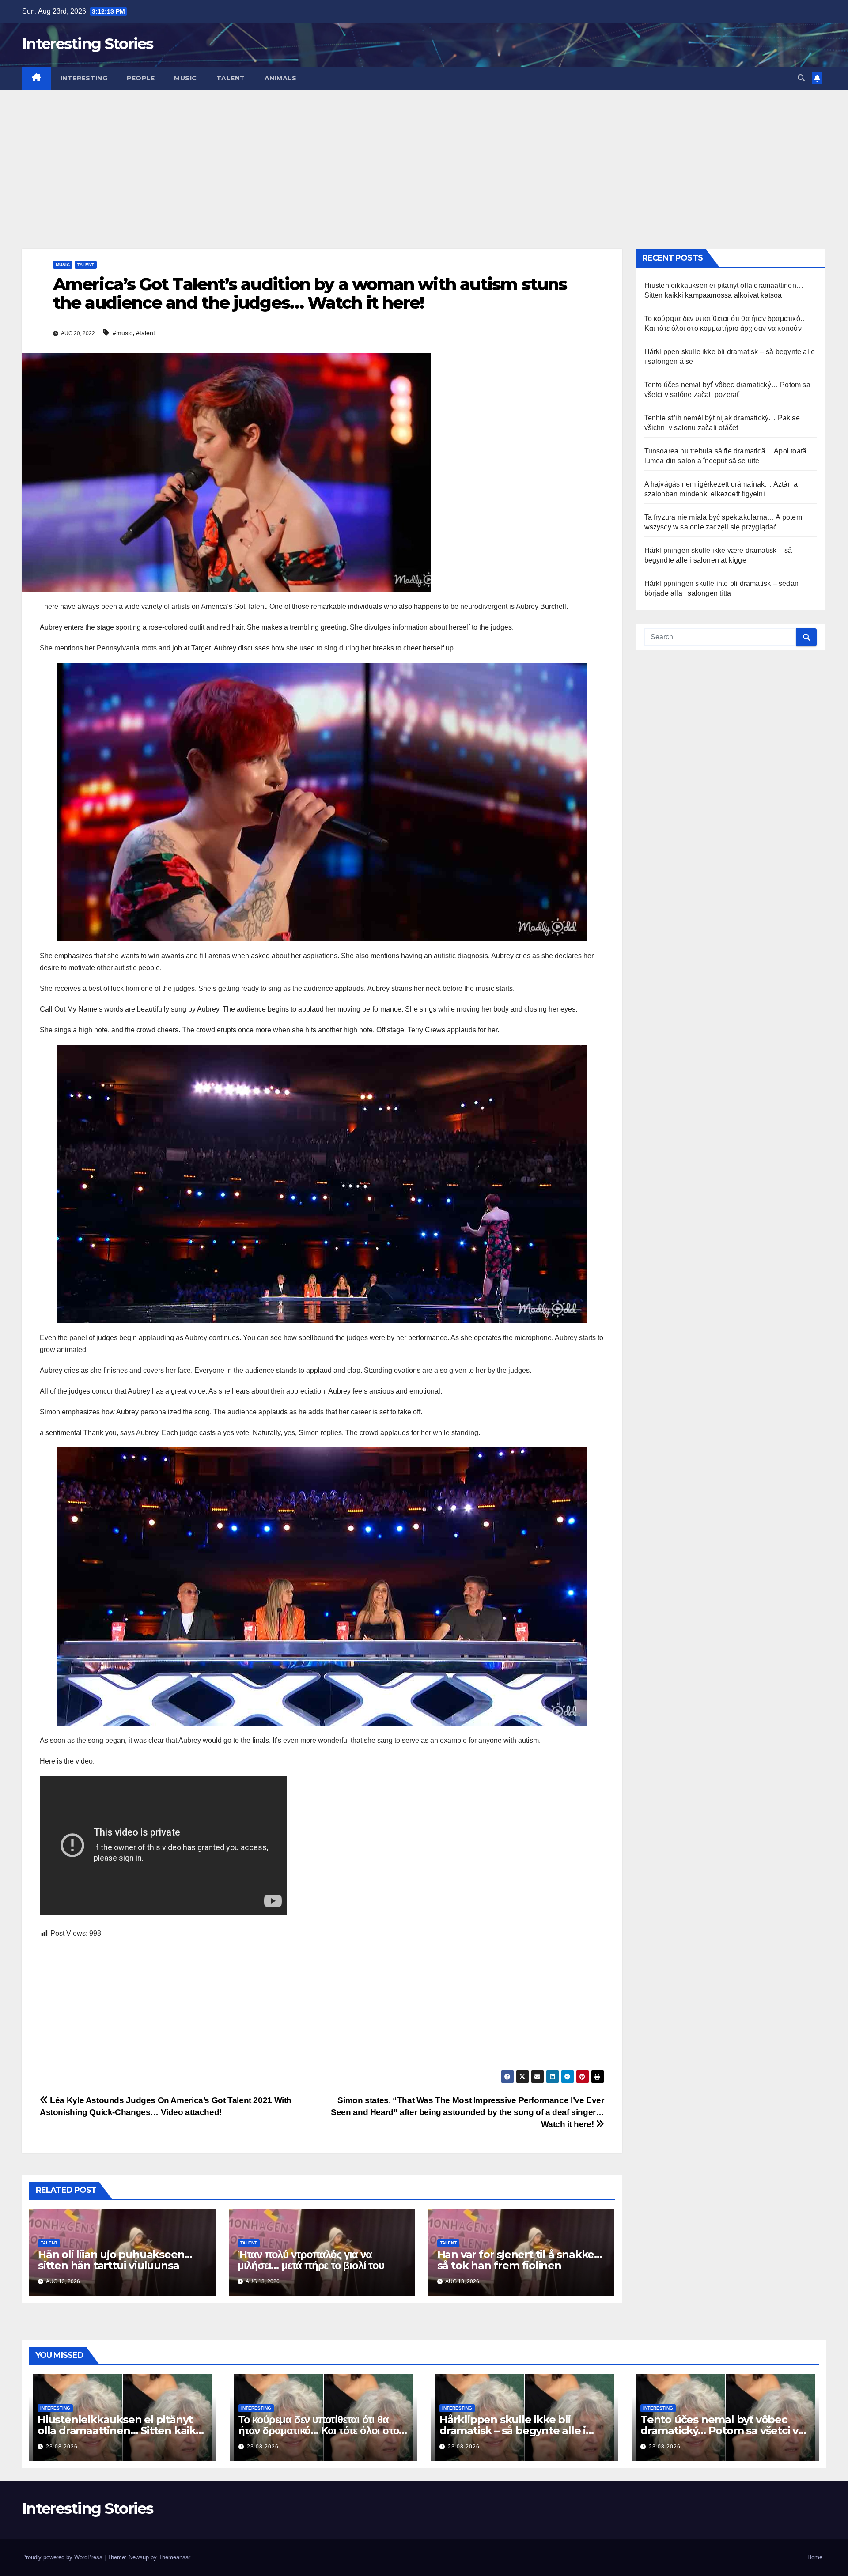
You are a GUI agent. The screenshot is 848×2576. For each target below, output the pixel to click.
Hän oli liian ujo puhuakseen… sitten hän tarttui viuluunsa (115, 2260)
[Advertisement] (424, 156)
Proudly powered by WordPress (63, 2557)
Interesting (84, 78)
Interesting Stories (88, 44)
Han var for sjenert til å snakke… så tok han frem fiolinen (520, 2260)
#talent (146, 333)
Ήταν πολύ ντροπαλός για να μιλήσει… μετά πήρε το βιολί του (311, 2260)
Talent (231, 78)
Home (815, 2557)
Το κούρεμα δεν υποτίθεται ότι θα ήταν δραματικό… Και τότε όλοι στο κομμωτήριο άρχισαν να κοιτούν (319, 2431)
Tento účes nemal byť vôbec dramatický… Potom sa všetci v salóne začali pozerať (719, 2431)
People (141, 78)
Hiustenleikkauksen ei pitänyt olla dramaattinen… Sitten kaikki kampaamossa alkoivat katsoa (121, 2431)
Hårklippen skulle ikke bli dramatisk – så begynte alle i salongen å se (513, 2431)
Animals (281, 78)
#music (123, 333)
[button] (801, 78)
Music (185, 78)
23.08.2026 (62, 2447)
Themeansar (174, 2557)
